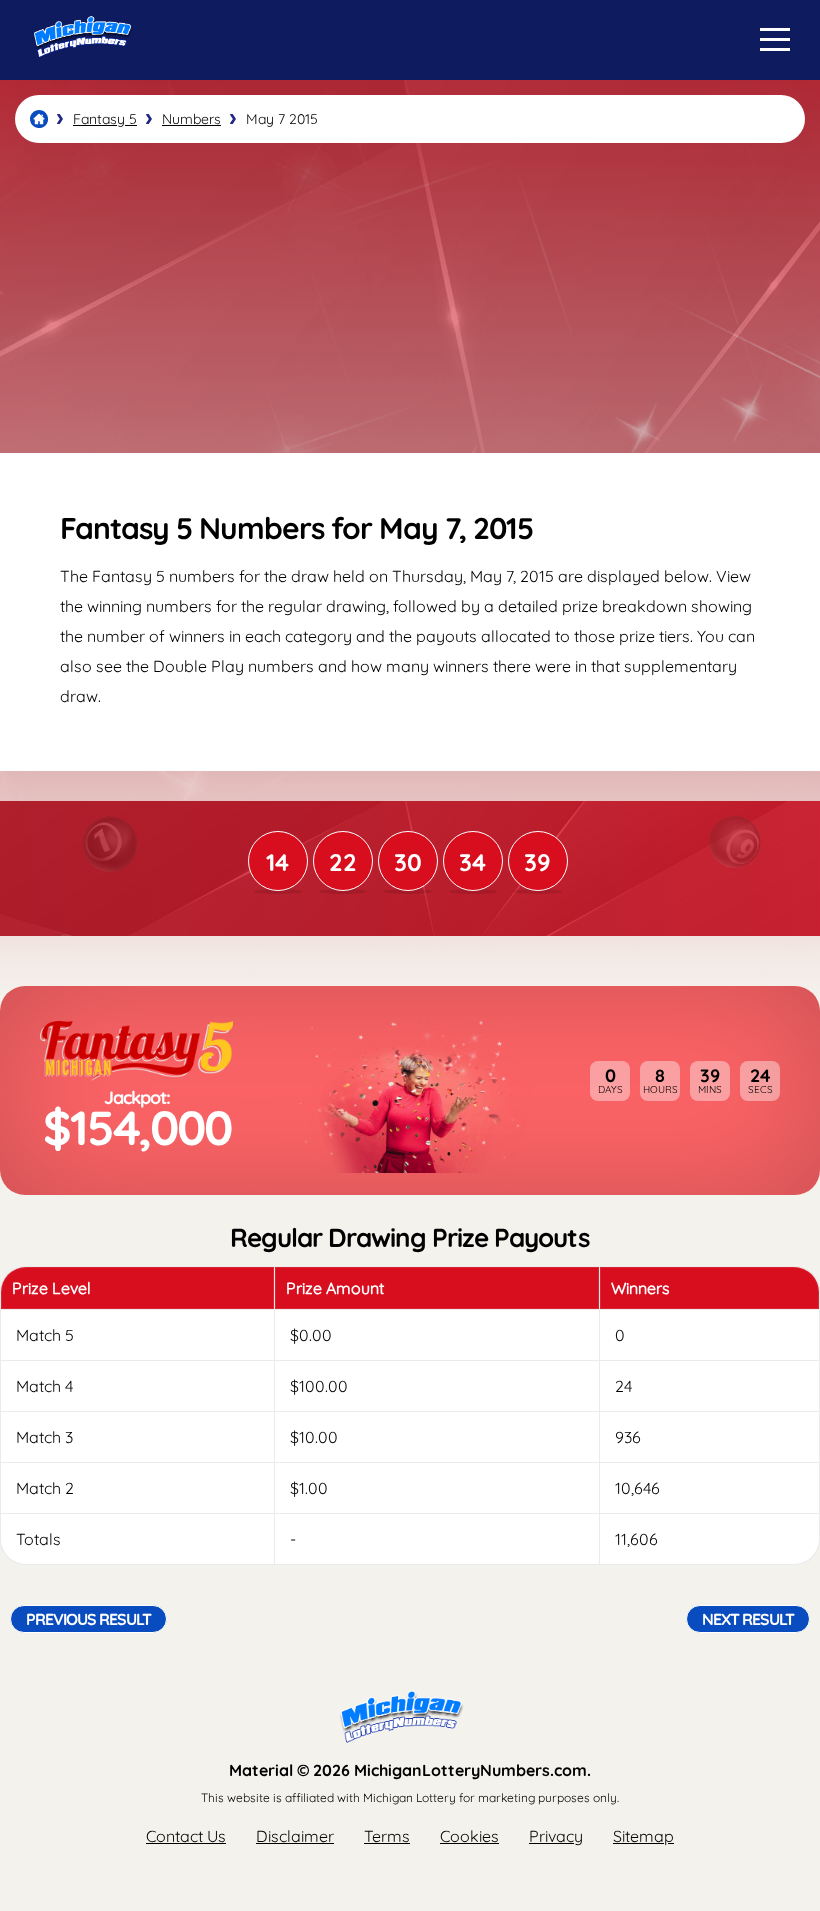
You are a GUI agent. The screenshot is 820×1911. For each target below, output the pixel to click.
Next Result (748, 1619)
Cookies (469, 1836)
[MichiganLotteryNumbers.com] (77, 73)
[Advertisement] (410, 298)
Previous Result (88, 1619)
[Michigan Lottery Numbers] (39, 119)
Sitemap (643, 1836)
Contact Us (186, 1836)
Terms (387, 1836)
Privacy (556, 1836)
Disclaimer (295, 1836)
